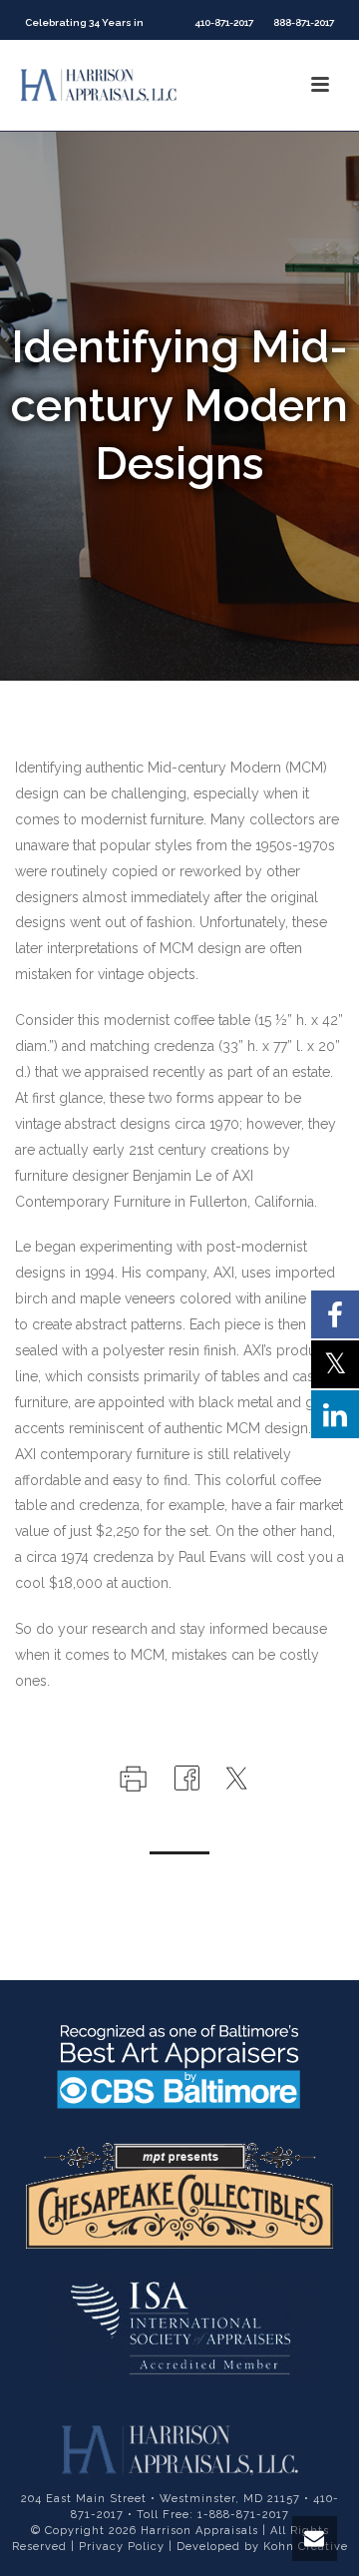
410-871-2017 (224, 22)
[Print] (131, 1777)
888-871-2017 (304, 22)
